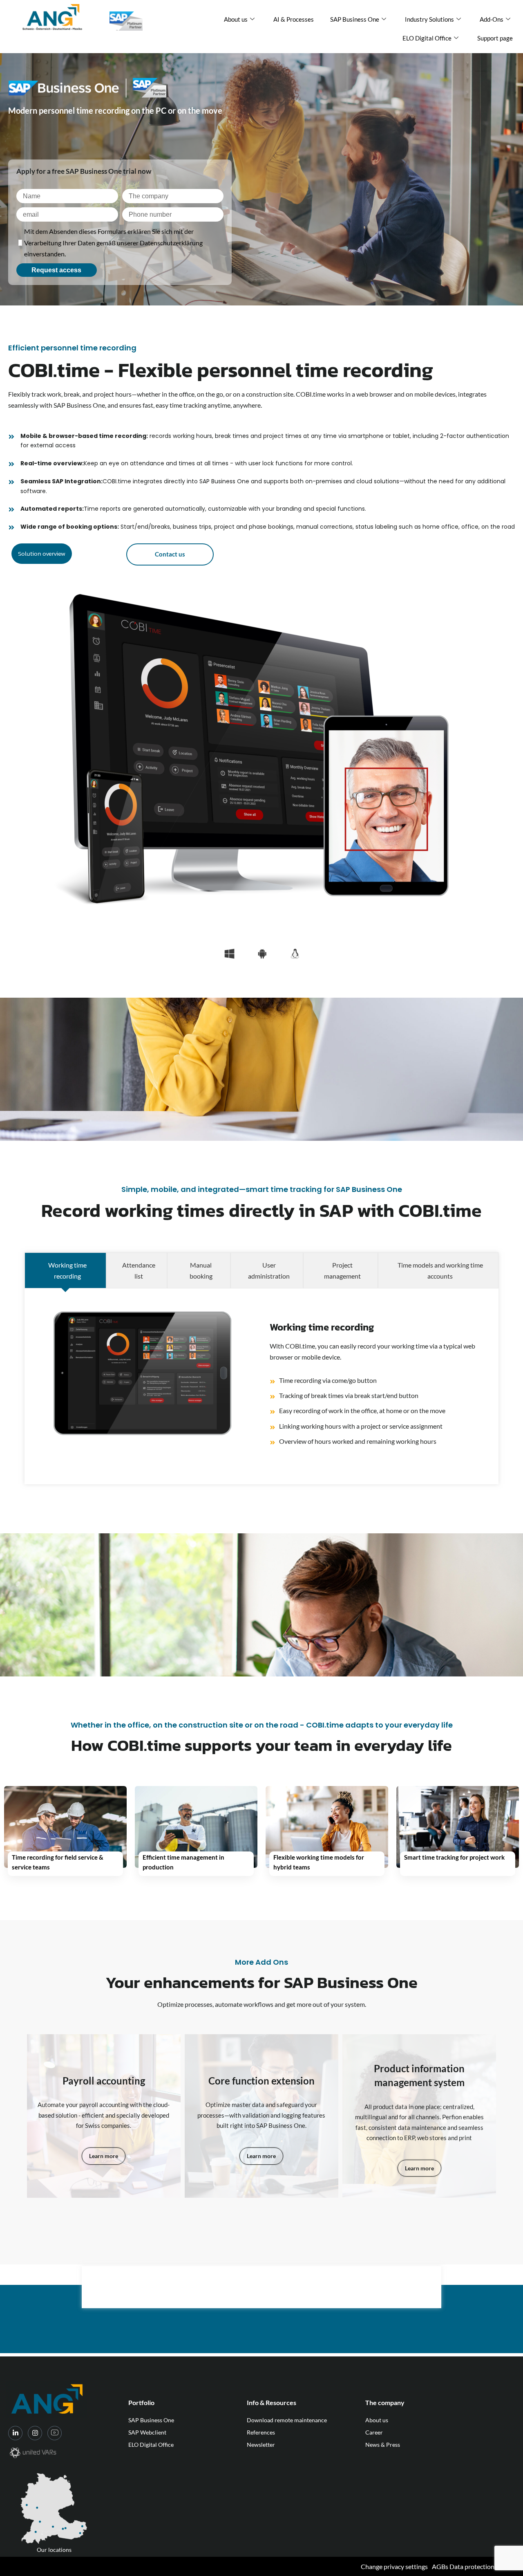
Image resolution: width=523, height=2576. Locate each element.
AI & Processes (294, 19)
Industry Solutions (429, 19)
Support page (495, 38)
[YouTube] (55, 2433)
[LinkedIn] (15, 2433)
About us (236, 19)
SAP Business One (355, 19)
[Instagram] (35, 2433)
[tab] (65, 1270)
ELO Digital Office (427, 38)
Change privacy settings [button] (394, 2566)
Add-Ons (492, 19)
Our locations (54, 2550)
